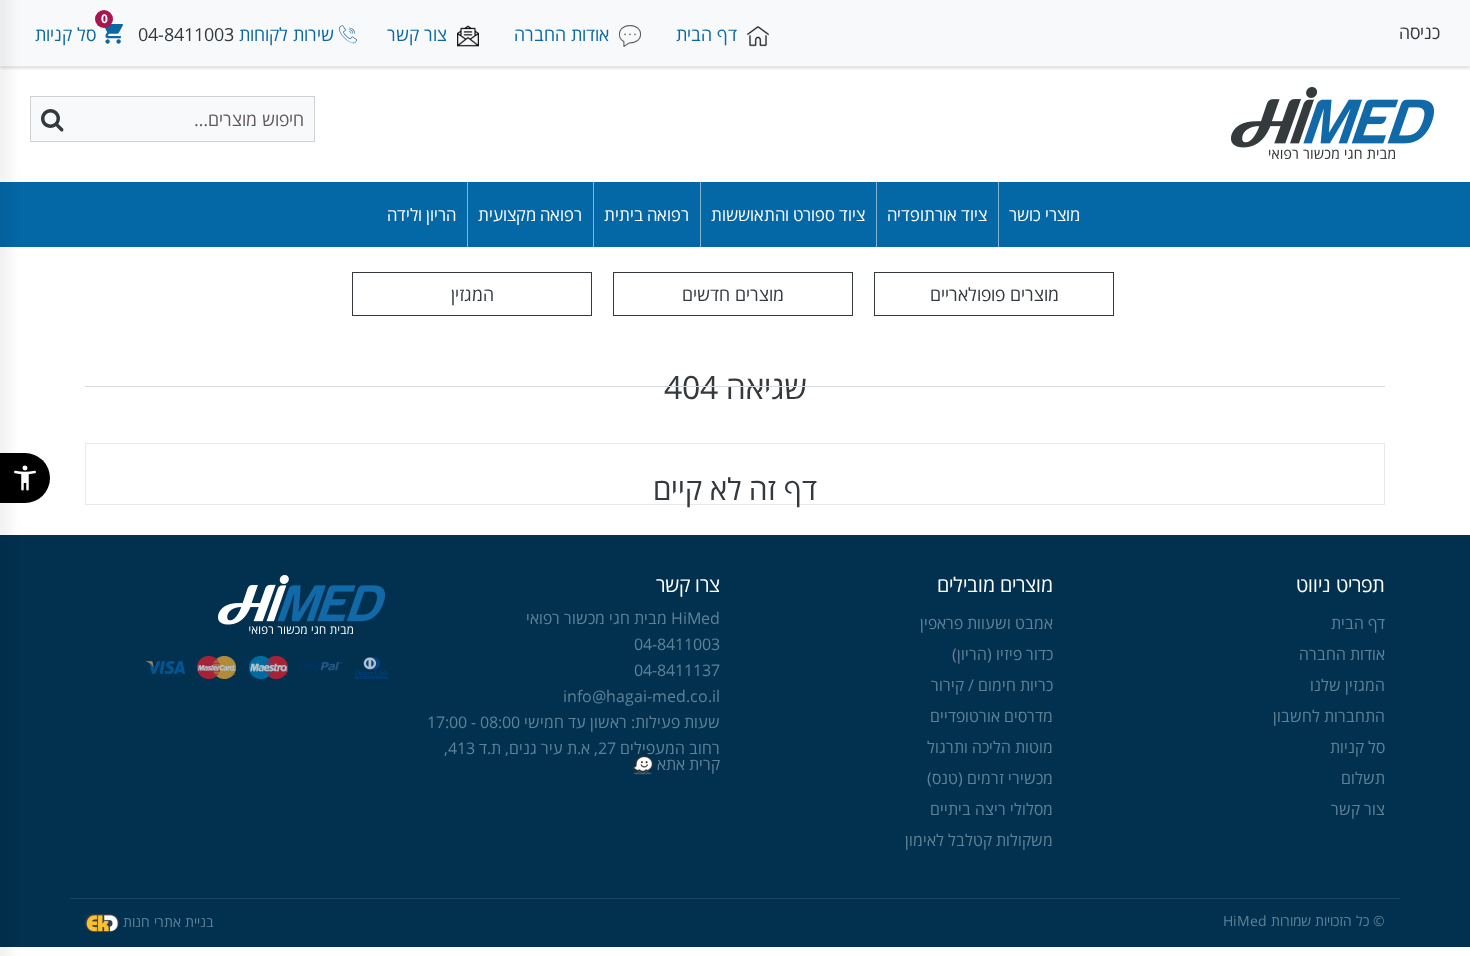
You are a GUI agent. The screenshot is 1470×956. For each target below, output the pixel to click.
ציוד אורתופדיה (937, 214)
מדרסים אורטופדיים (991, 716)
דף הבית (1358, 623)
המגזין (472, 294)
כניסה (1419, 32)
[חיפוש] (54, 119)
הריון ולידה (421, 214)
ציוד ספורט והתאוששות (788, 214)
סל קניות (1357, 747)
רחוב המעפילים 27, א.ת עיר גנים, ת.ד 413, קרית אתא (582, 756)
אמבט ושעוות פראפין (986, 623)
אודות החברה (1342, 654)
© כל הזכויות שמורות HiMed (1304, 920)
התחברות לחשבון (1329, 716)
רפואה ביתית (646, 214)
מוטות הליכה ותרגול (990, 747)
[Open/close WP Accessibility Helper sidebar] (25, 478)
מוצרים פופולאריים (994, 294)
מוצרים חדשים (733, 294)
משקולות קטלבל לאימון (979, 840)
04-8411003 (186, 34)
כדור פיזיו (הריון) (1002, 654)
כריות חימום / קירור (992, 685)
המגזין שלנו (1347, 685)
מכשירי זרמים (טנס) (990, 778)
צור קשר (1358, 809)
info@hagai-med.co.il (641, 696)
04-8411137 (677, 670)
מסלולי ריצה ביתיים (991, 809)
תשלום (1363, 778)
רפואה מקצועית (530, 214)
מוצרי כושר (1044, 214)
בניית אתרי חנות (168, 921)
